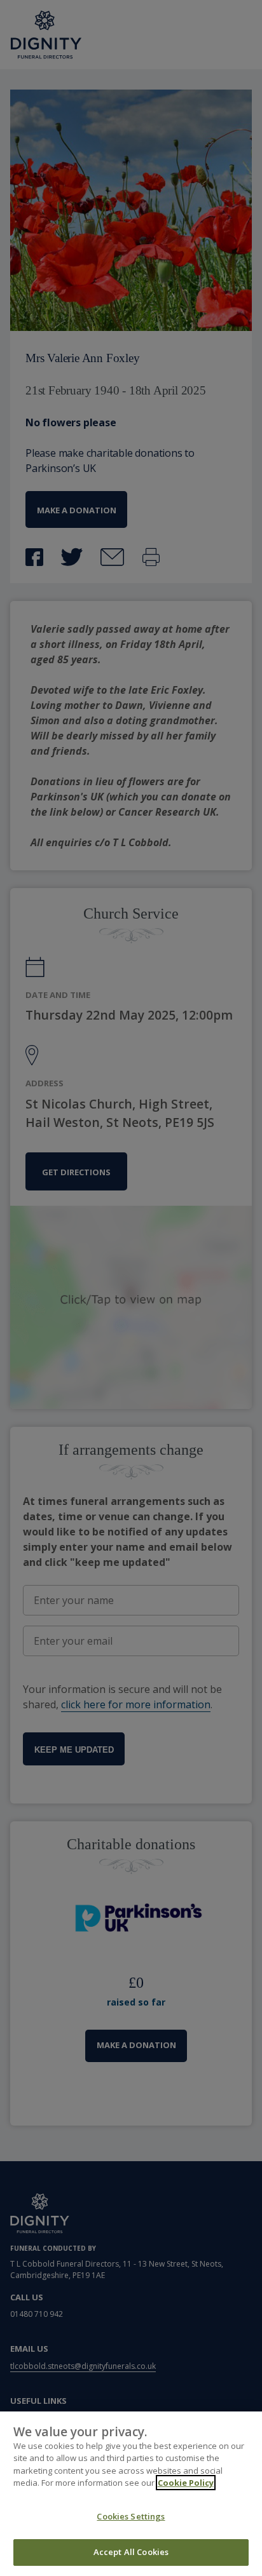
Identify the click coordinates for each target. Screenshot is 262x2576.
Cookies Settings (131, 2516)
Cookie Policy (186, 2483)
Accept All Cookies (131, 2552)
